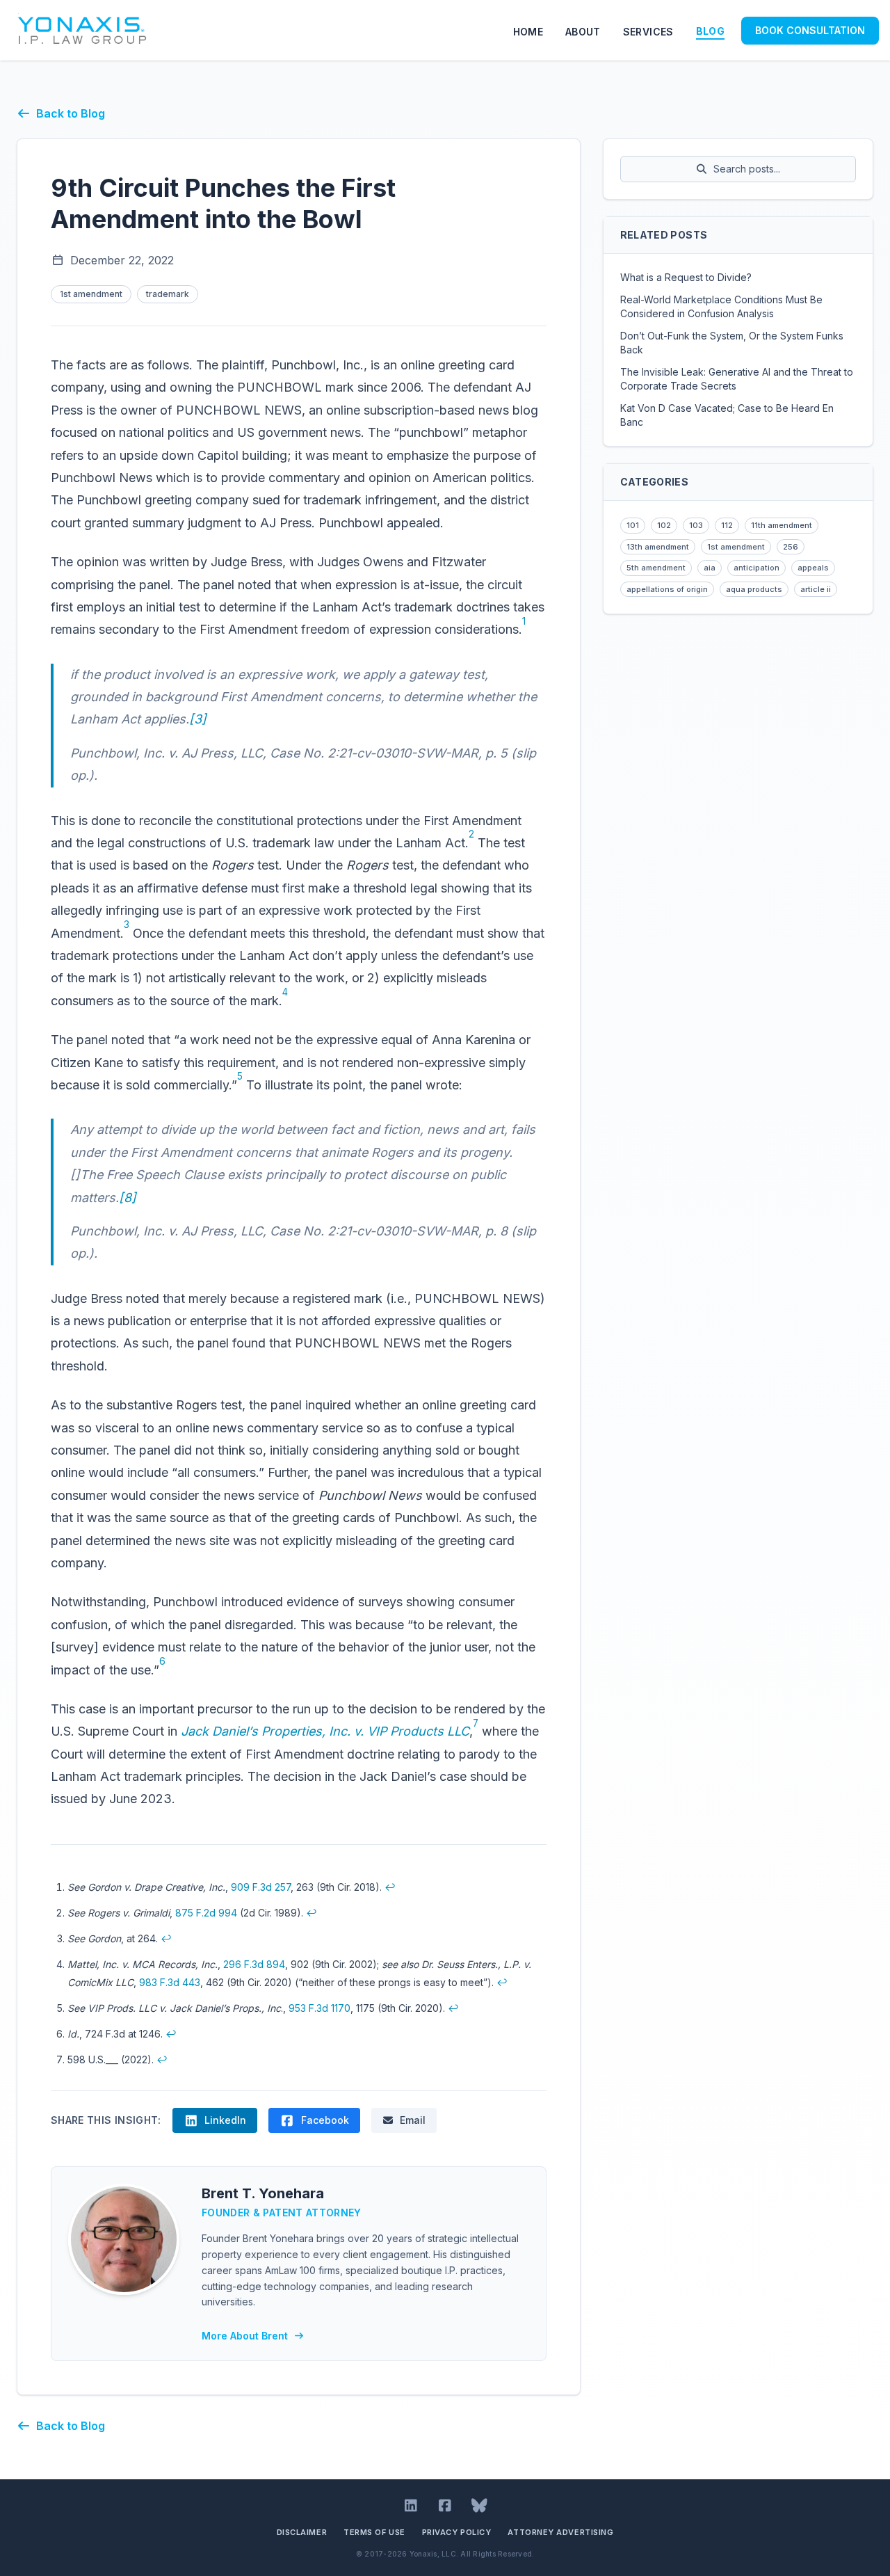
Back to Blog (71, 113)
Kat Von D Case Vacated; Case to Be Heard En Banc (727, 415)
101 (633, 525)
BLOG (710, 31)
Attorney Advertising (560, 2532)
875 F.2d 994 (206, 1913)
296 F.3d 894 (254, 1964)
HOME (528, 32)
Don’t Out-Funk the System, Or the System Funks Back (732, 343)
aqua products (754, 589)
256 (791, 547)
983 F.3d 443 (170, 1982)
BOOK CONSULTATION (810, 30)
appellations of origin (667, 589)
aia (710, 568)
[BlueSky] (479, 2506)
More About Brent (245, 2336)
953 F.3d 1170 (319, 2008)
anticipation (756, 568)
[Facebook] (445, 2506)
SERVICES (648, 32)
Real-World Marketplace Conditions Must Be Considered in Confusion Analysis (721, 306)
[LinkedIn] (411, 2506)
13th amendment (658, 547)
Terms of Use (374, 2532)
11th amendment (782, 525)
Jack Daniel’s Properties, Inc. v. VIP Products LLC (325, 1731)
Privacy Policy (457, 2532)
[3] (198, 719)
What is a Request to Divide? (686, 277)
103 (696, 525)
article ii (816, 589)
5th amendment (656, 568)
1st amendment (91, 294)
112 (727, 525)
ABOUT (583, 32)
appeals (813, 568)
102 (664, 525)
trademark (168, 294)
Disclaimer (302, 2532)
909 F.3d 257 (261, 1887)
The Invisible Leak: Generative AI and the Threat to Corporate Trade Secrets (737, 379)
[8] (128, 1198)
